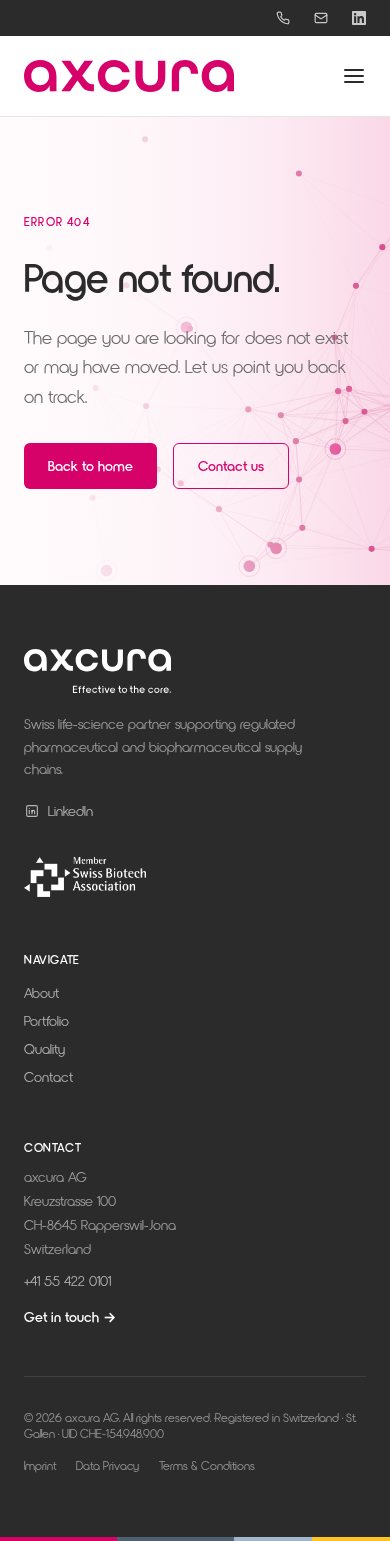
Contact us (231, 465)
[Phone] (283, 18)
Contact (48, 1076)
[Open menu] (354, 76)
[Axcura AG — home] (129, 76)
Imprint (40, 1465)
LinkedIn (70, 810)
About (41, 992)
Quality (44, 1048)
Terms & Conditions (207, 1465)
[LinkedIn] (359, 18)
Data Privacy (107, 1465)
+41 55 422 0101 (67, 1280)
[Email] (321, 18)
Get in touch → (70, 1316)
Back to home (90, 465)
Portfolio (46, 1020)
